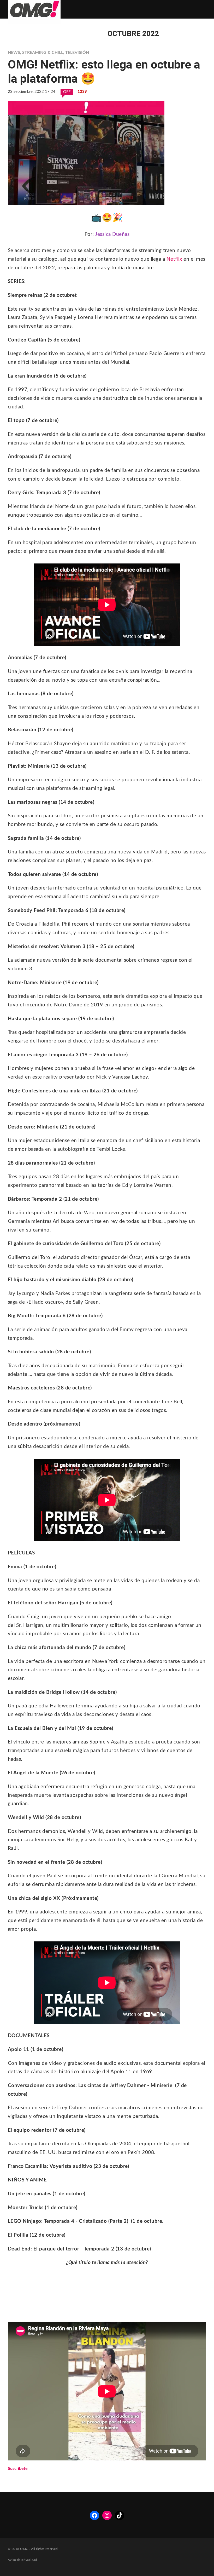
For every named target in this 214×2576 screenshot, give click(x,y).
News (14, 53)
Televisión (77, 53)
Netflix (174, 259)
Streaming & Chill (43, 53)
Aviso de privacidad (22, 2560)
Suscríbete (18, 2469)
